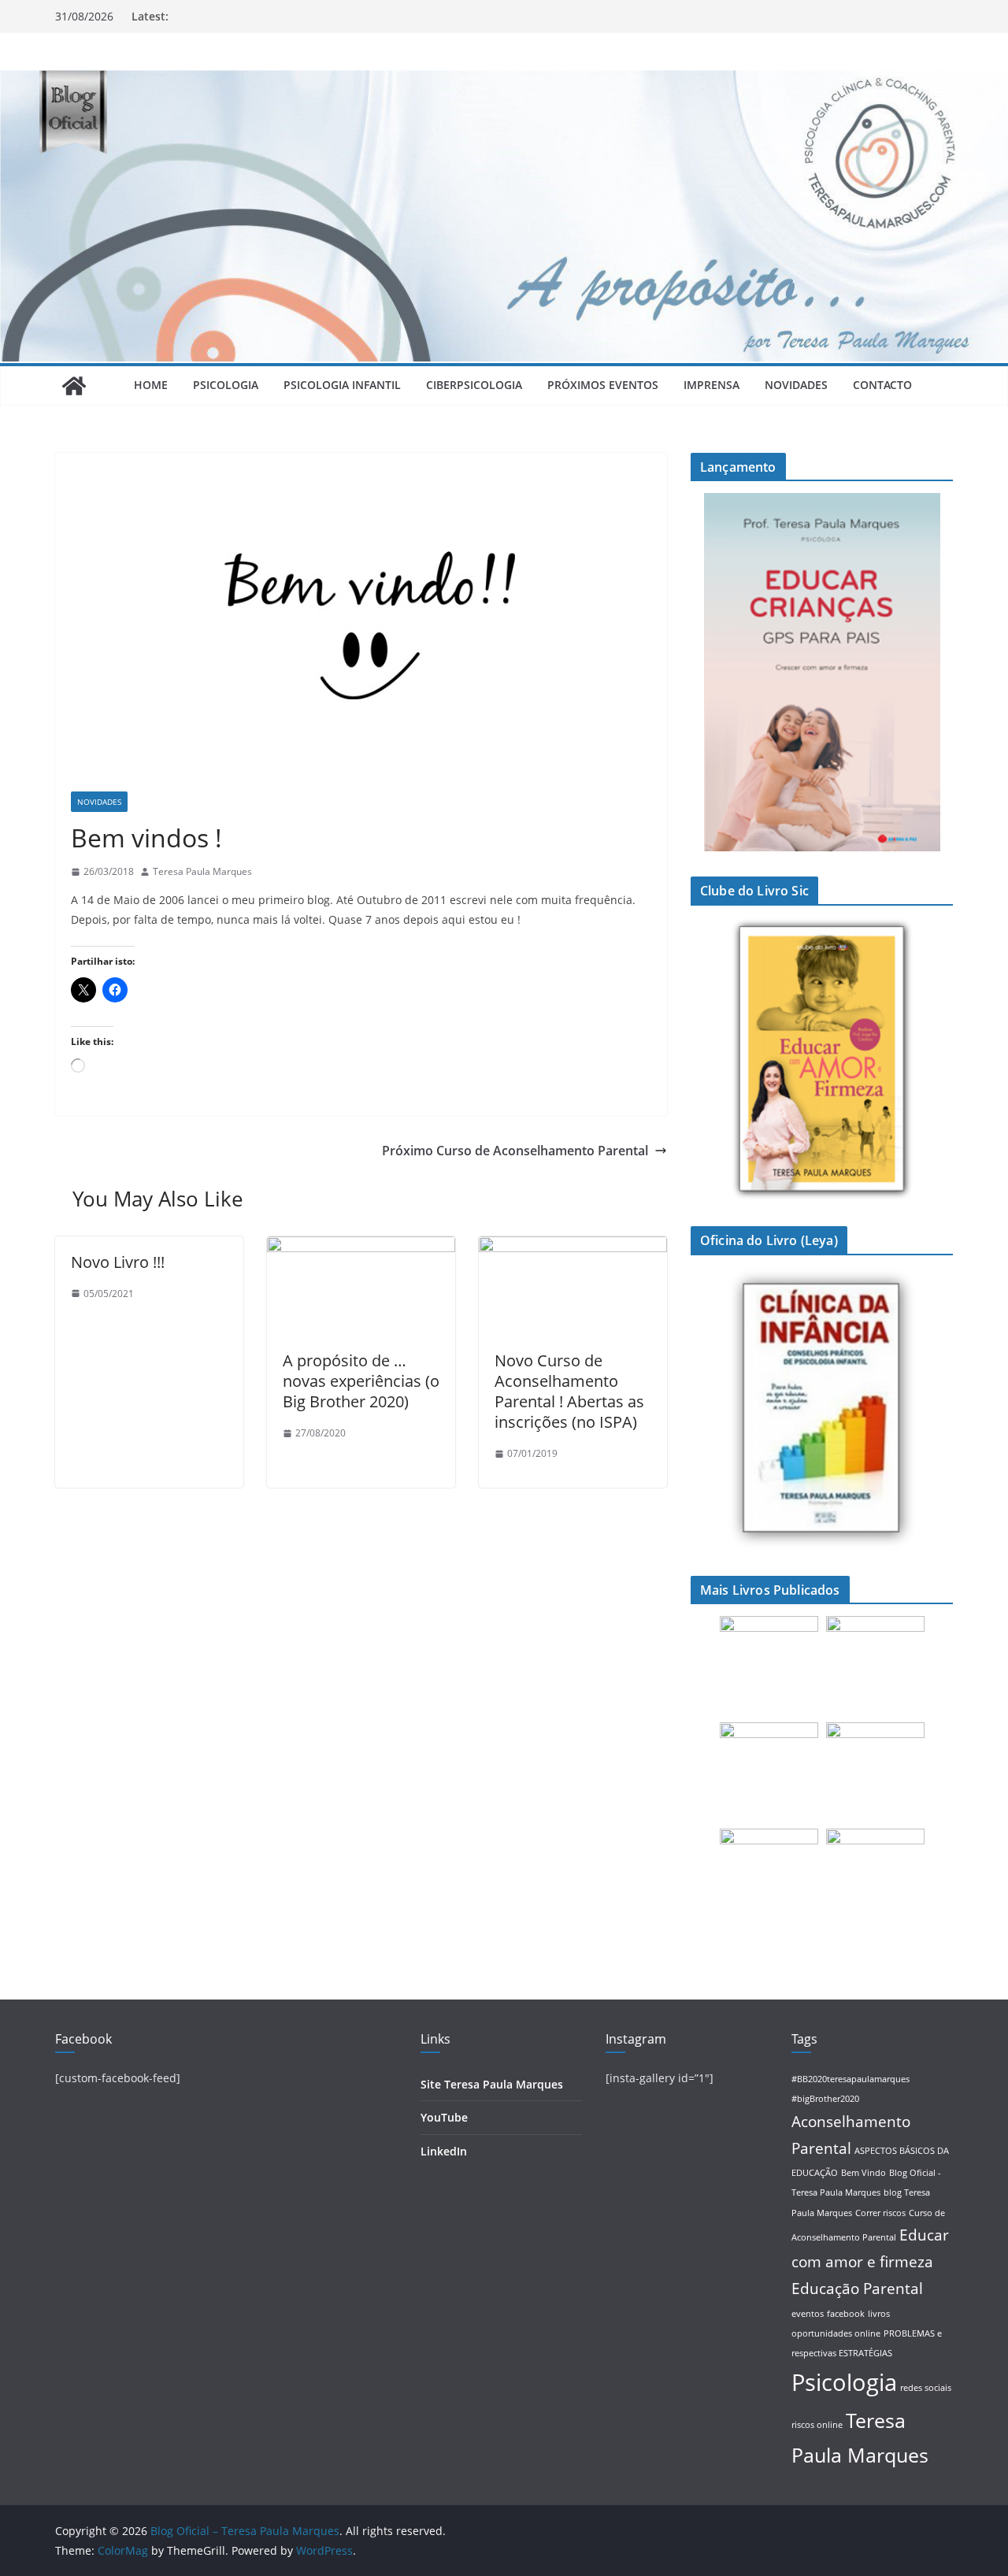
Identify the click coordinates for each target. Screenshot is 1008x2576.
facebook (846, 2314)
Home (151, 385)
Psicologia (226, 385)
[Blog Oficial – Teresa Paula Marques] (74, 386)
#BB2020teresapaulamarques (850, 2079)
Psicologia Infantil (342, 385)
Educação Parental (857, 2289)
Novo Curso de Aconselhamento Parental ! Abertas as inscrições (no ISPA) (569, 1391)
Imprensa (712, 385)
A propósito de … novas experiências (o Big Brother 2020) (361, 1381)
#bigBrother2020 (825, 2099)
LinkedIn (444, 2151)
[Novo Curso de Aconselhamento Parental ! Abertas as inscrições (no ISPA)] (573, 1247)
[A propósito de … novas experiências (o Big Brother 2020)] (361, 1247)
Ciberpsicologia (474, 385)
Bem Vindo (863, 2173)
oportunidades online (836, 2333)
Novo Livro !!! (118, 1262)
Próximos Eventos (603, 385)
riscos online (817, 2425)
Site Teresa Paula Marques (492, 2084)
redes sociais (926, 2388)
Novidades (796, 385)
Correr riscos (880, 2213)
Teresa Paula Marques (202, 871)
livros (879, 2314)
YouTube (444, 2117)
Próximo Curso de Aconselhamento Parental (515, 1151)
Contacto (882, 385)
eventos (808, 2314)
